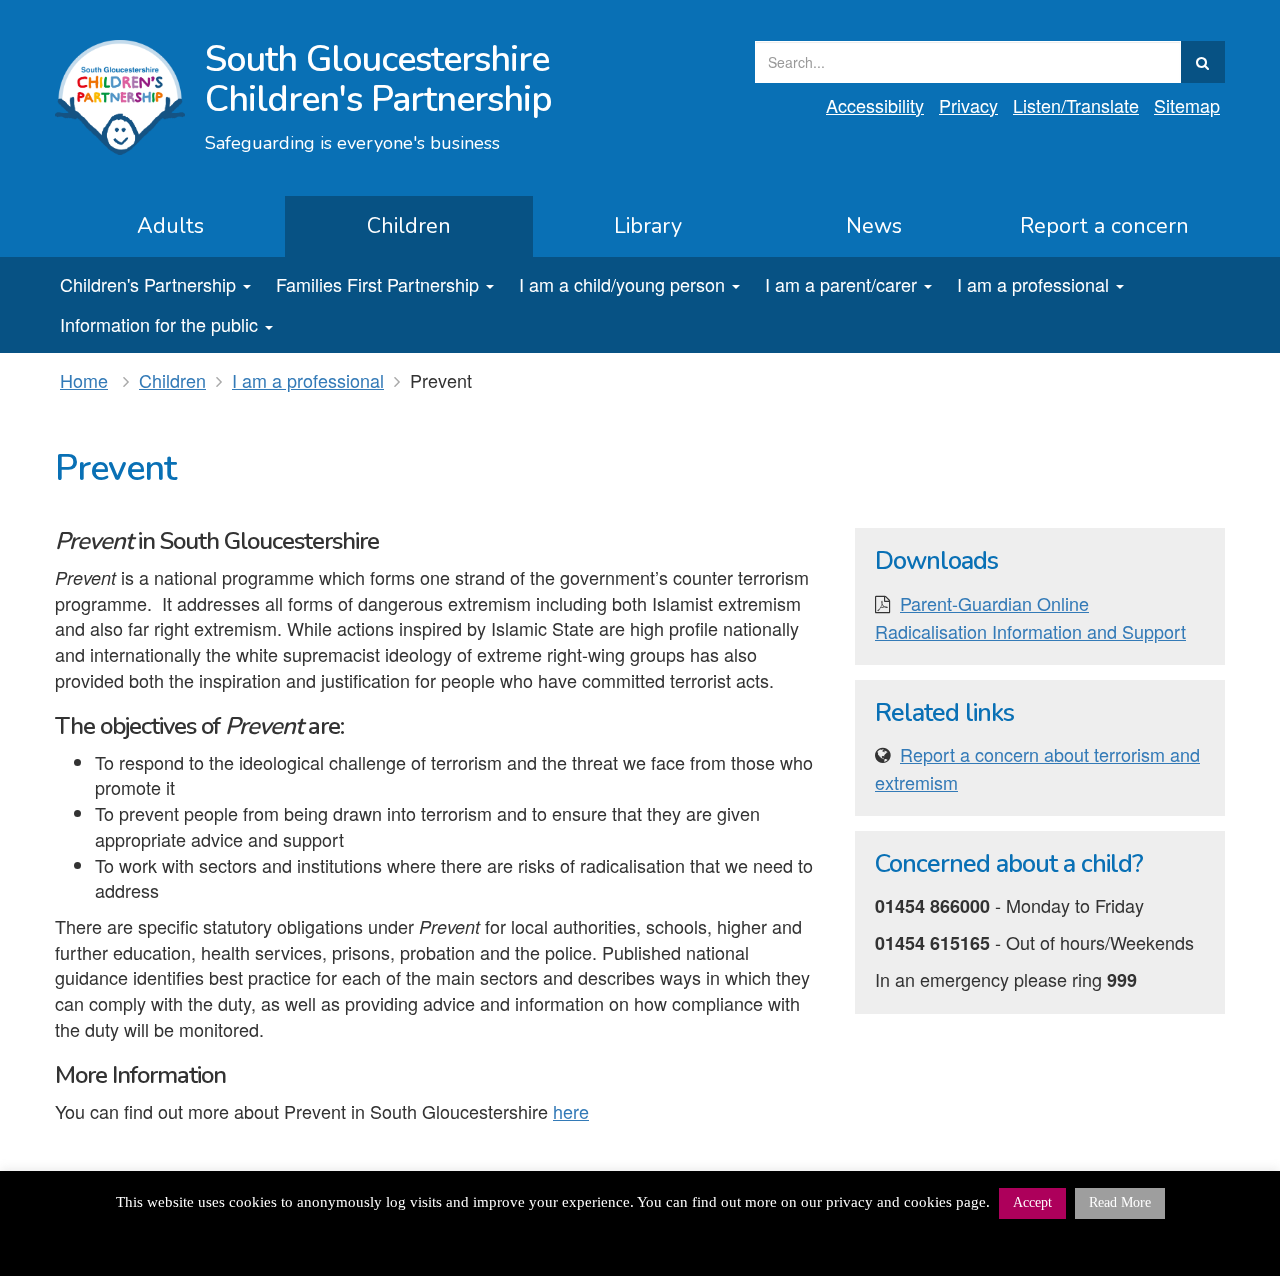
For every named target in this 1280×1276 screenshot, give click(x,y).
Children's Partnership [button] (148, 284)
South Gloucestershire (378, 79)
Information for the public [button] (159, 324)
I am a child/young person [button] (622, 284)
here (571, 1111)
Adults (170, 226)
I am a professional (308, 380)
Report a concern (1104, 226)
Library (648, 226)
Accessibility (875, 105)
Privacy (968, 105)
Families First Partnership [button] (377, 284)
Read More (1120, 1202)
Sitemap (1187, 105)
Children (409, 226)
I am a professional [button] (1033, 284)
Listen (1076, 105)
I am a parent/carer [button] (841, 284)
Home (84, 380)
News (874, 226)
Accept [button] (1032, 1202)
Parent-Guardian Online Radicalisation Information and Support (1030, 617)
